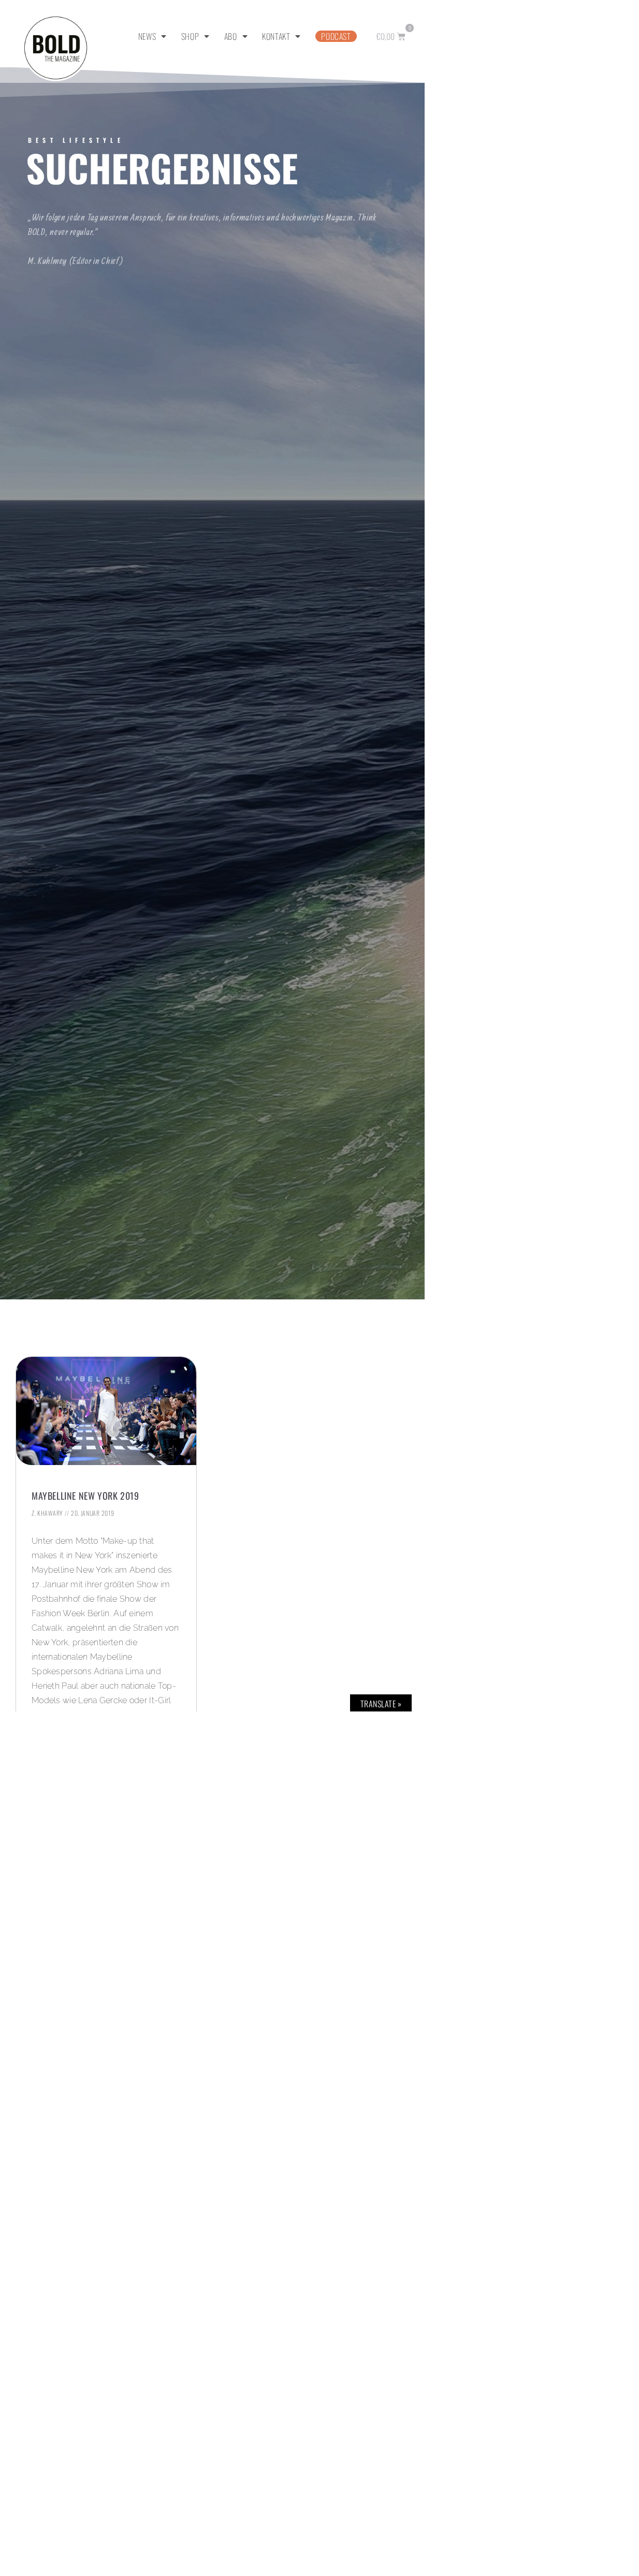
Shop (190, 36)
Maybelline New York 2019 (85, 1496)
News (147, 36)
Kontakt (276, 36)
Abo (231, 36)
